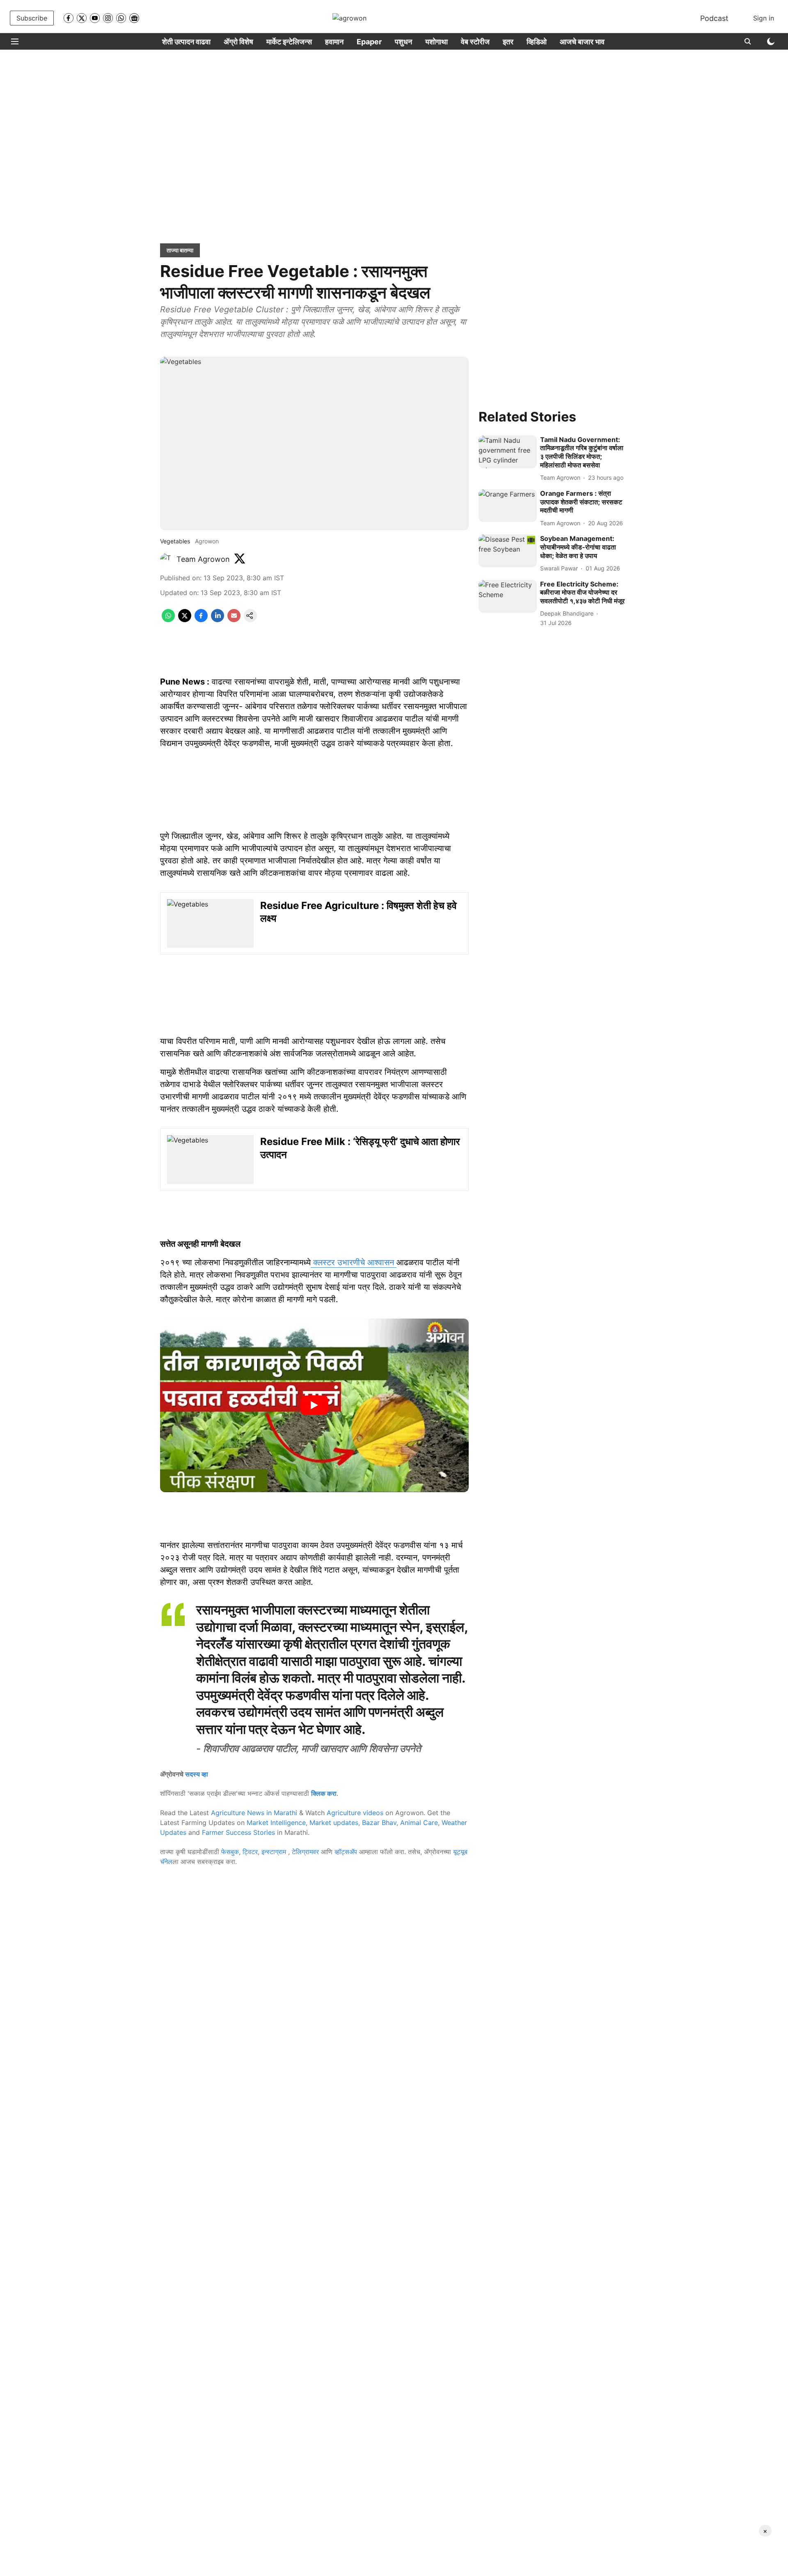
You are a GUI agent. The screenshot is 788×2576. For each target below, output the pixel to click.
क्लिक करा (324, 1793)
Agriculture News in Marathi (254, 1813)
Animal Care (419, 1823)
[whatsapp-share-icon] (168, 620)
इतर (508, 42)
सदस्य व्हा (197, 1774)
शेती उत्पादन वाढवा (186, 42)
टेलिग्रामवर (305, 1852)
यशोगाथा (436, 42)
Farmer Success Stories (238, 1832)
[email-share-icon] (234, 620)
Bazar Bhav (379, 1823)
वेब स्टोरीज (475, 42)
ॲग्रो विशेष (238, 42)
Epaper (369, 42)
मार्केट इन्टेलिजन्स (289, 42)
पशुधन (403, 42)
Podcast (714, 18)
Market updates (334, 1823)
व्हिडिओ (537, 42)
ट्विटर (250, 1852)
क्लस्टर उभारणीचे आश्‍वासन (354, 1262)
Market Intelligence (276, 1823)
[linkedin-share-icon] (218, 620)
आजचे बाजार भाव (582, 42)
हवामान (334, 42)
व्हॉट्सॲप (346, 1852)
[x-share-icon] (185, 620)
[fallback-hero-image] (508, 452)
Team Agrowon (203, 559)
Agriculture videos (355, 1813)
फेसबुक (230, 1852)
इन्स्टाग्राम (275, 1852)
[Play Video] (314, 1405)
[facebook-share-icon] (201, 620)
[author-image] (167, 559)
